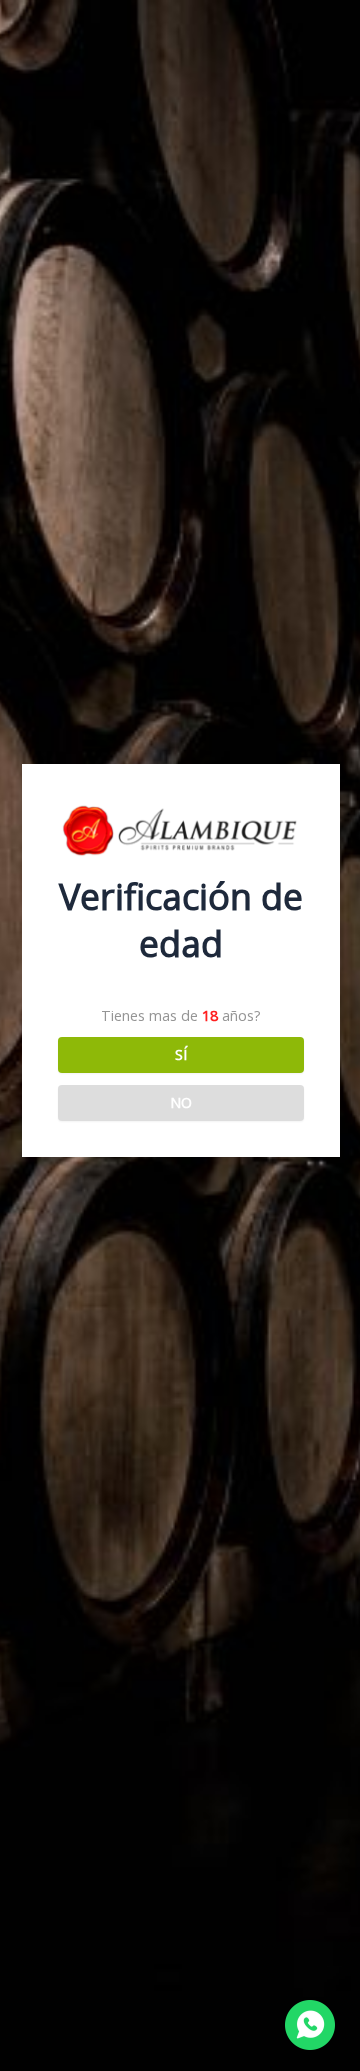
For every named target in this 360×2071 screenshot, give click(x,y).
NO (181, 1102)
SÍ (181, 1054)
